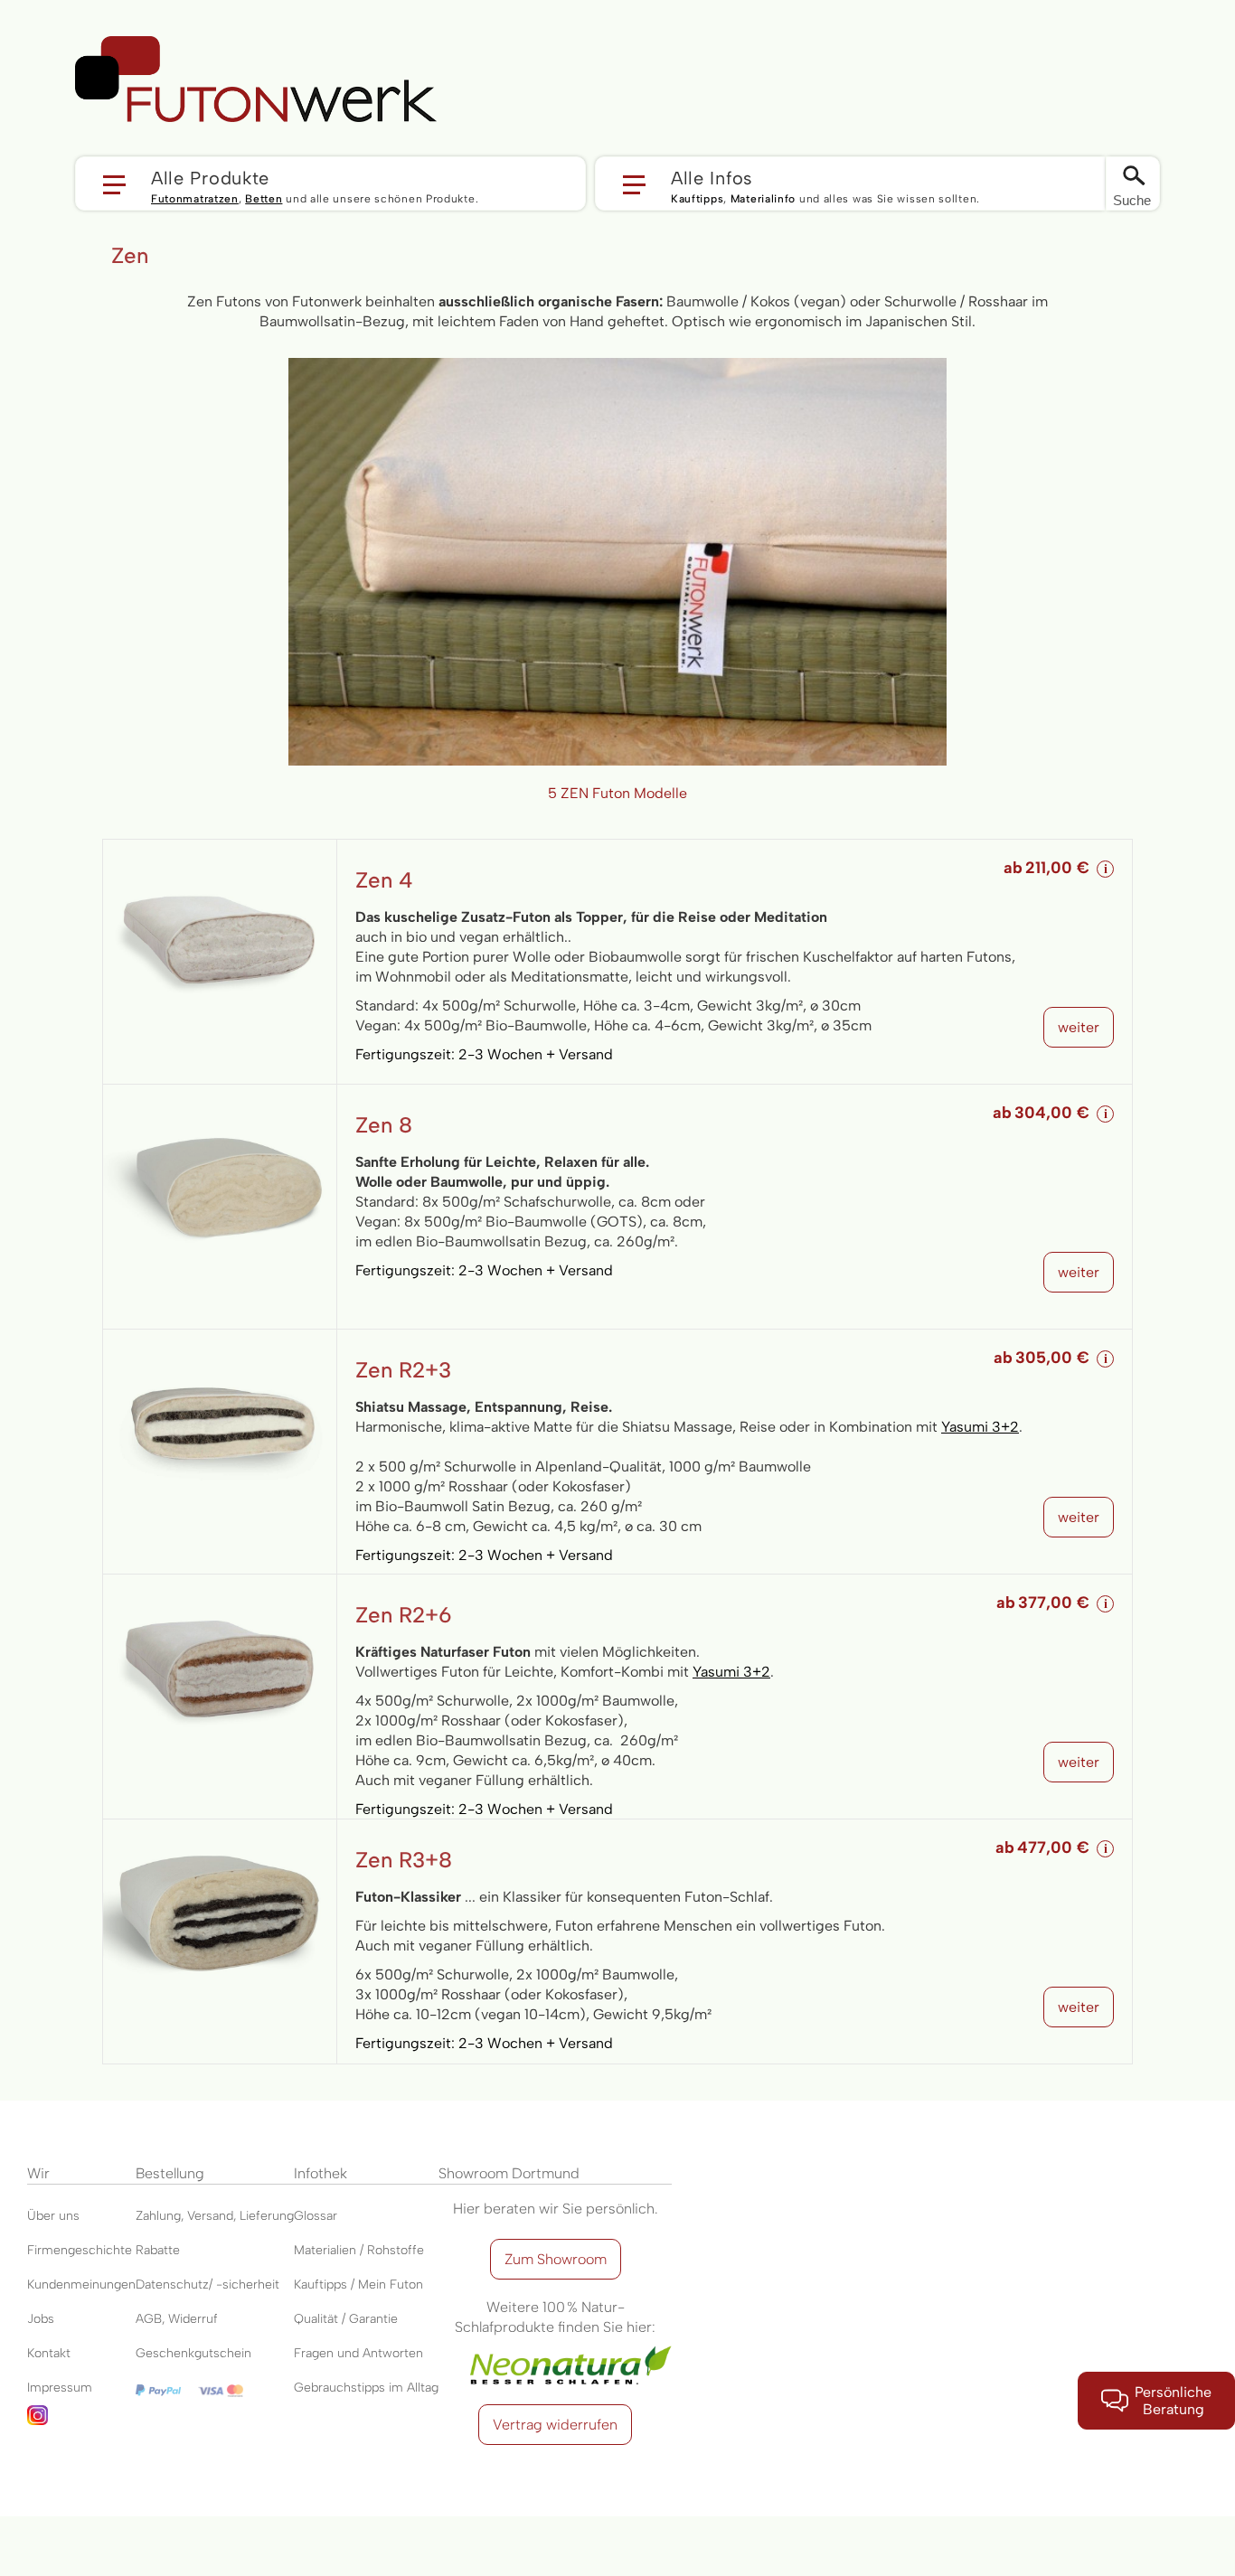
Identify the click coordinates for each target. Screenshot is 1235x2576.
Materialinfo (763, 199)
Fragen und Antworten (358, 2353)
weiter (1079, 1027)
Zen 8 (384, 1125)
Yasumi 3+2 (980, 1427)
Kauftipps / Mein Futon (358, 2285)
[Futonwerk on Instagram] (81, 2422)
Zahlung (158, 2216)
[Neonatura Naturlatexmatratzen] (555, 2347)
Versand (210, 2216)
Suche (1132, 200)
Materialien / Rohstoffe (359, 2250)
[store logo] (256, 80)
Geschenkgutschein (193, 2353)
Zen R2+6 (404, 1615)
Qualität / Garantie (346, 2319)
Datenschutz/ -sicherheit (207, 2285)
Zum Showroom (556, 2259)
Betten (264, 199)
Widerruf (193, 2319)
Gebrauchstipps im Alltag (366, 2388)
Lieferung (267, 2216)
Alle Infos (712, 177)
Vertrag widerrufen (555, 2425)
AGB (149, 2319)
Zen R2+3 (403, 1370)
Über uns (53, 2216)
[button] (330, 183)
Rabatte (158, 2250)
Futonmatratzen (195, 199)
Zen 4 (384, 880)
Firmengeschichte (80, 2250)
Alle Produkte (210, 177)
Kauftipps (697, 199)
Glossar (316, 2216)
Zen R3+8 (404, 1860)
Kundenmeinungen (81, 2285)
